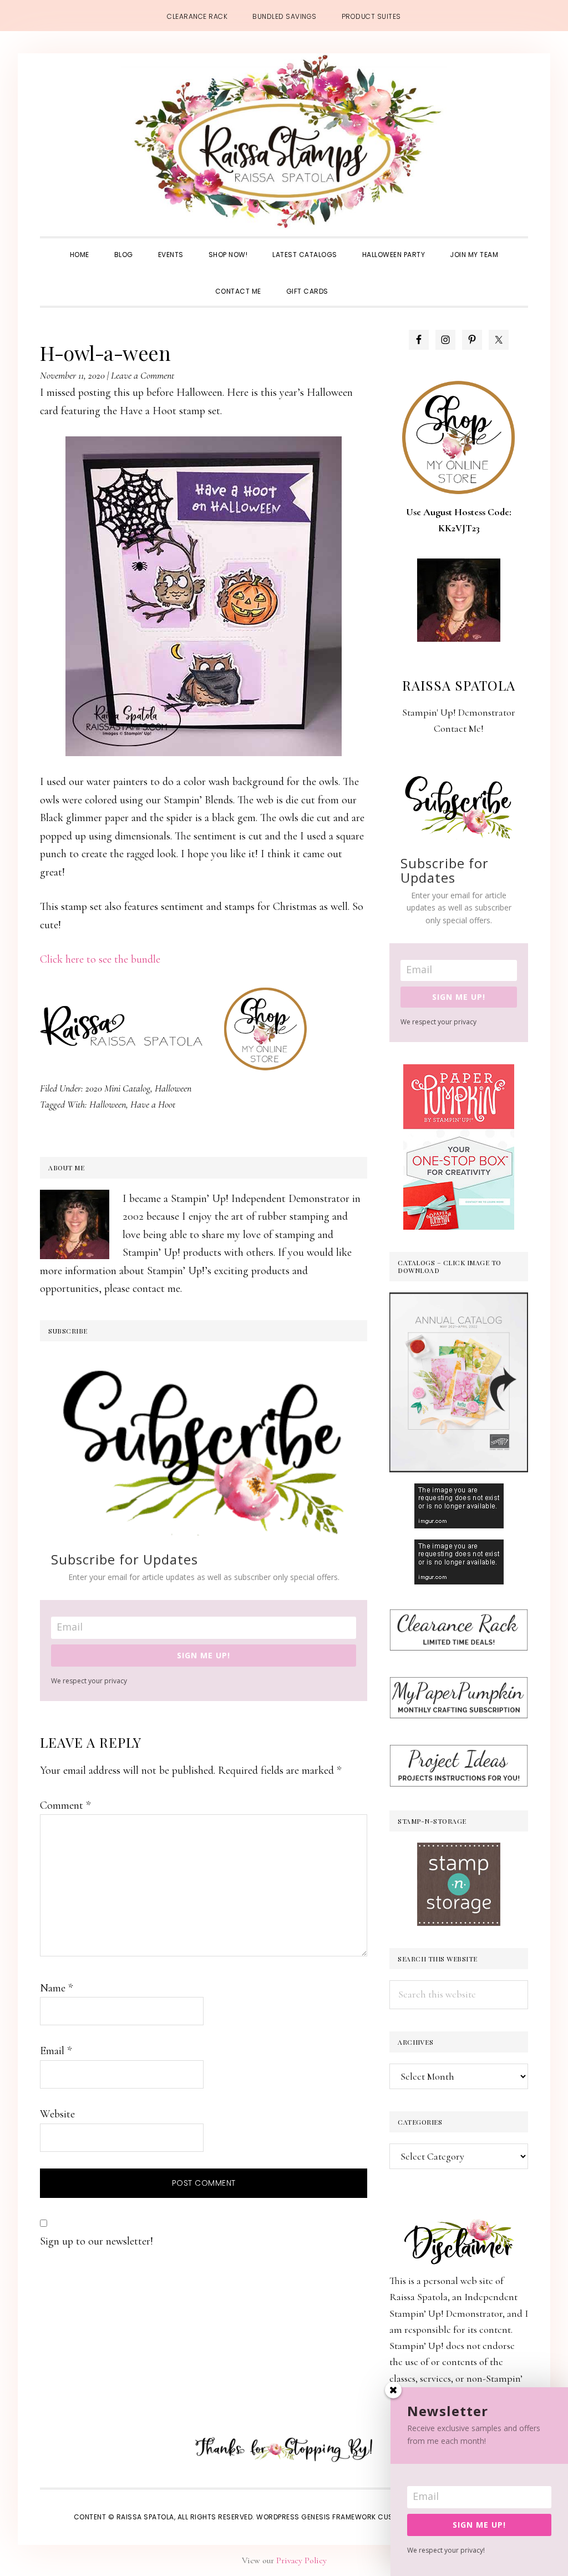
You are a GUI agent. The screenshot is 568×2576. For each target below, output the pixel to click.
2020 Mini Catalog (118, 1088)
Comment (65, 1805)
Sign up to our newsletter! (97, 2241)
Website (57, 2114)
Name (56, 1988)
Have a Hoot (153, 1104)
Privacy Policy (301, 2560)
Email (56, 2051)
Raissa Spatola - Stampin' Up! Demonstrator (284, 142)
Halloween (173, 1088)
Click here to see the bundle (100, 959)
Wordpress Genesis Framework (316, 2517)
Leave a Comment (143, 375)
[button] (353, 281)
